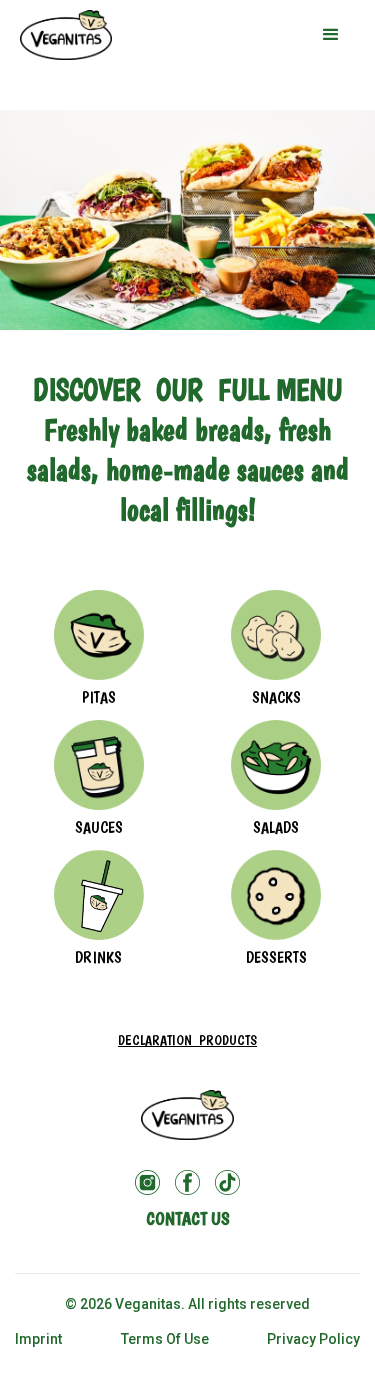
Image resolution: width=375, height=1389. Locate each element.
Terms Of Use (165, 1339)
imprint (38, 1339)
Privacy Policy (313, 1339)
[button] (331, 35)
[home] (66, 35)
